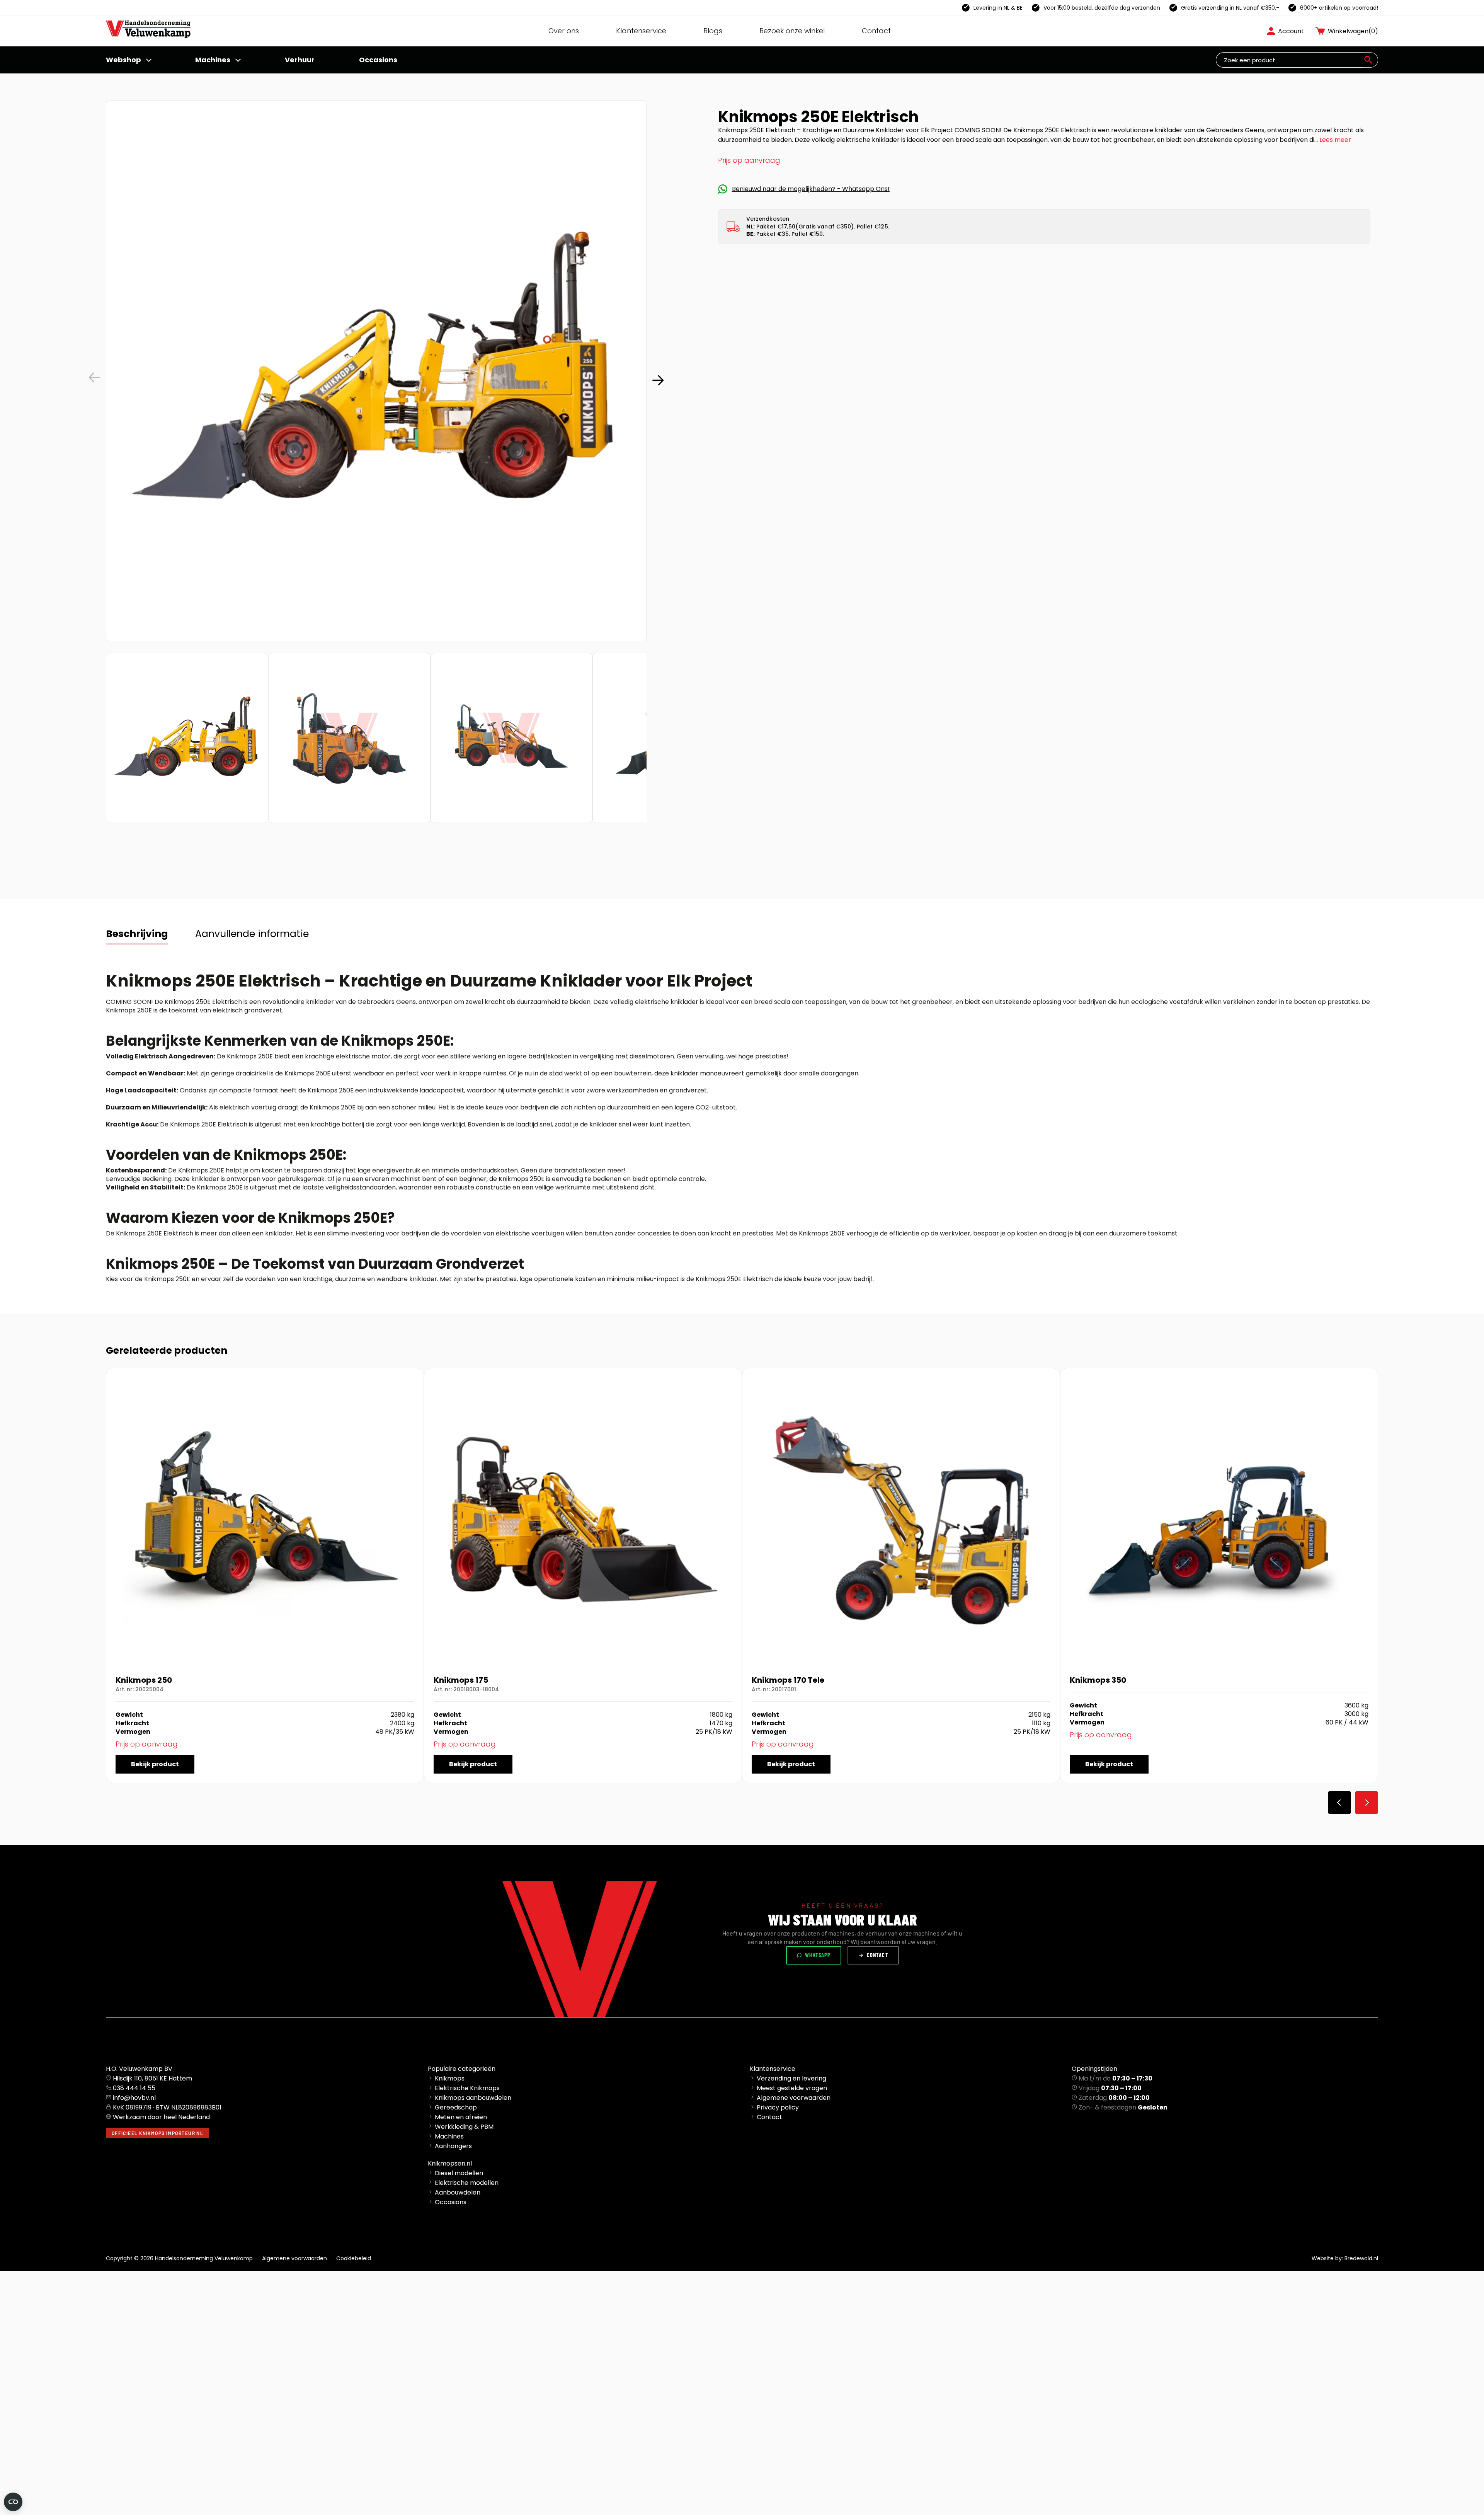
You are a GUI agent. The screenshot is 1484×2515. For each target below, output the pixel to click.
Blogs (713, 31)
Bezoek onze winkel (792, 31)
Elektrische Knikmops (467, 2088)
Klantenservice (641, 31)
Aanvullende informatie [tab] (252, 934)
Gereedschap (456, 2107)
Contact (876, 31)
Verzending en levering (791, 2078)
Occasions (378, 60)
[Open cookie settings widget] (13, 2502)
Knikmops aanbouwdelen (473, 2098)
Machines (213, 60)
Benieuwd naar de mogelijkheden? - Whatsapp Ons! (811, 189)
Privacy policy (778, 2107)
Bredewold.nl (1361, 2258)
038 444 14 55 (134, 2088)
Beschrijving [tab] (137, 934)
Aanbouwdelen (458, 2192)
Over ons (564, 31)
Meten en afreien (461, 2117)
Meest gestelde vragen (792, 2088)
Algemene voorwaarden (794, 2098)
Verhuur (300, 60)
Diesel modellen (459, 2173)
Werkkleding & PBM (464, 2127)
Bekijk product (155, 1764)
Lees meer (1335, 140)
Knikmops (450, 2078)
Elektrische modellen (467, 2183)
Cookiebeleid (354, 2258)
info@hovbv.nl (134, 2098)
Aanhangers (453, 2146)
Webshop (123, 60)
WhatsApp (818, 1955)
